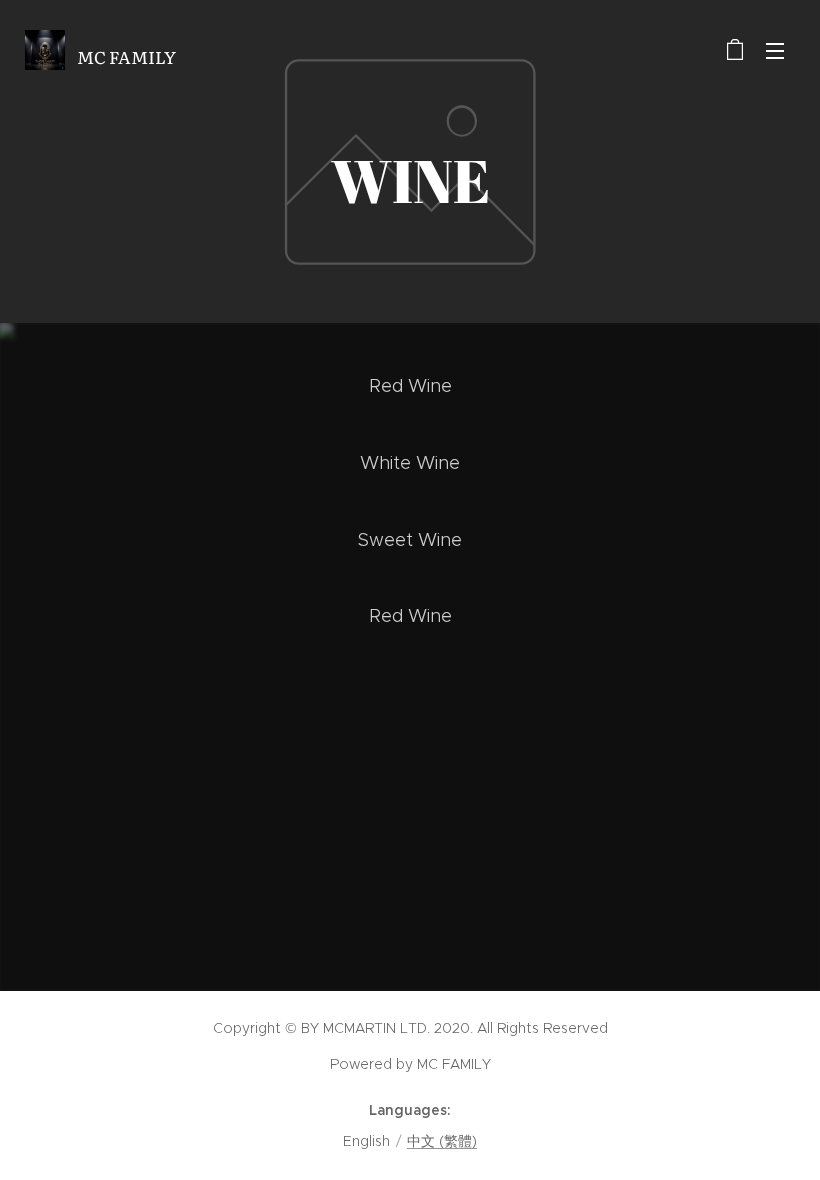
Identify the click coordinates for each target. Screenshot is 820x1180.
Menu (775, 50)
